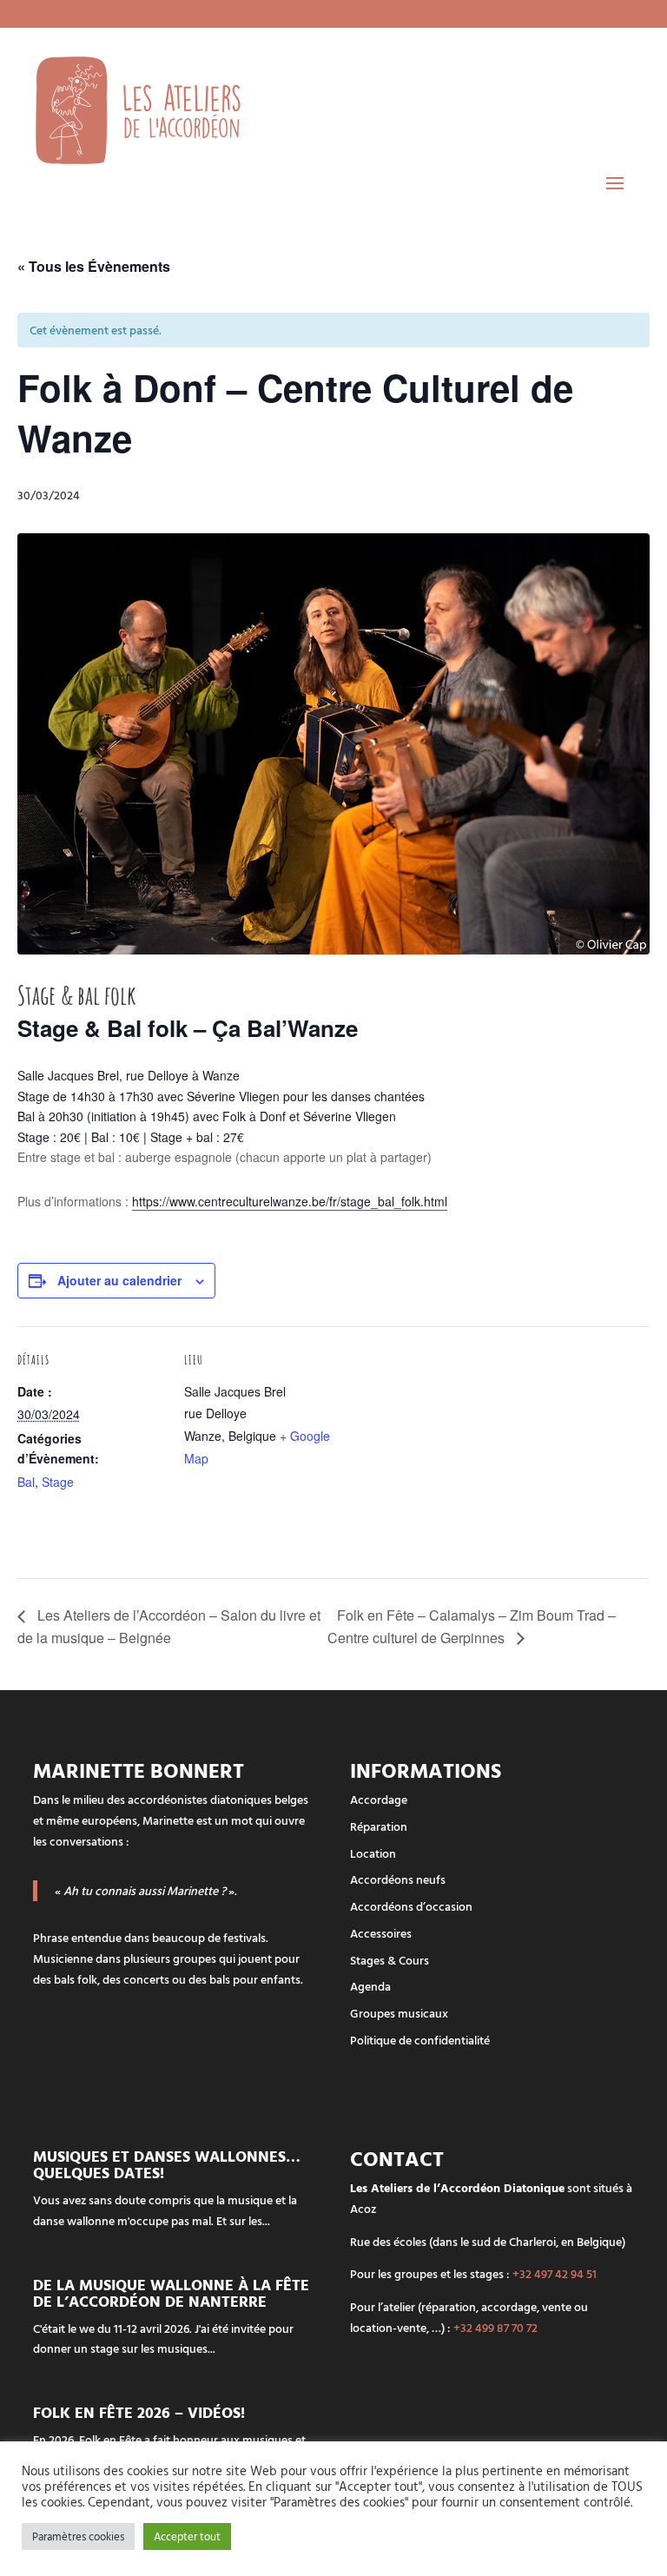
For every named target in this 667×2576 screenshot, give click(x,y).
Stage (58, 1482)
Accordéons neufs (398, 1879)
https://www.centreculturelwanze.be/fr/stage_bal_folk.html (290, 1201)
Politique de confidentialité (420, 2040)
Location (373, 1853)
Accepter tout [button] (187, 2536)
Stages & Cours (390, 1960)
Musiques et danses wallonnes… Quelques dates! (167, 2164)
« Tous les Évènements (94, 266)
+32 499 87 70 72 (495, 2327)
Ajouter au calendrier (119, 1280)
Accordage (379, 1799)
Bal (26, 1482)
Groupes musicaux (399, 2013)
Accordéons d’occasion (411, 1906)
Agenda (370, 1986)
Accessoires (381, 1933)
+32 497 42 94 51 (555, 2273)
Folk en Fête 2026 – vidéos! (139, 2412)
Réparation (379, 1826)
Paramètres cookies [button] (78, 2536)
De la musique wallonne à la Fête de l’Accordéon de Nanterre (171, 2293)
